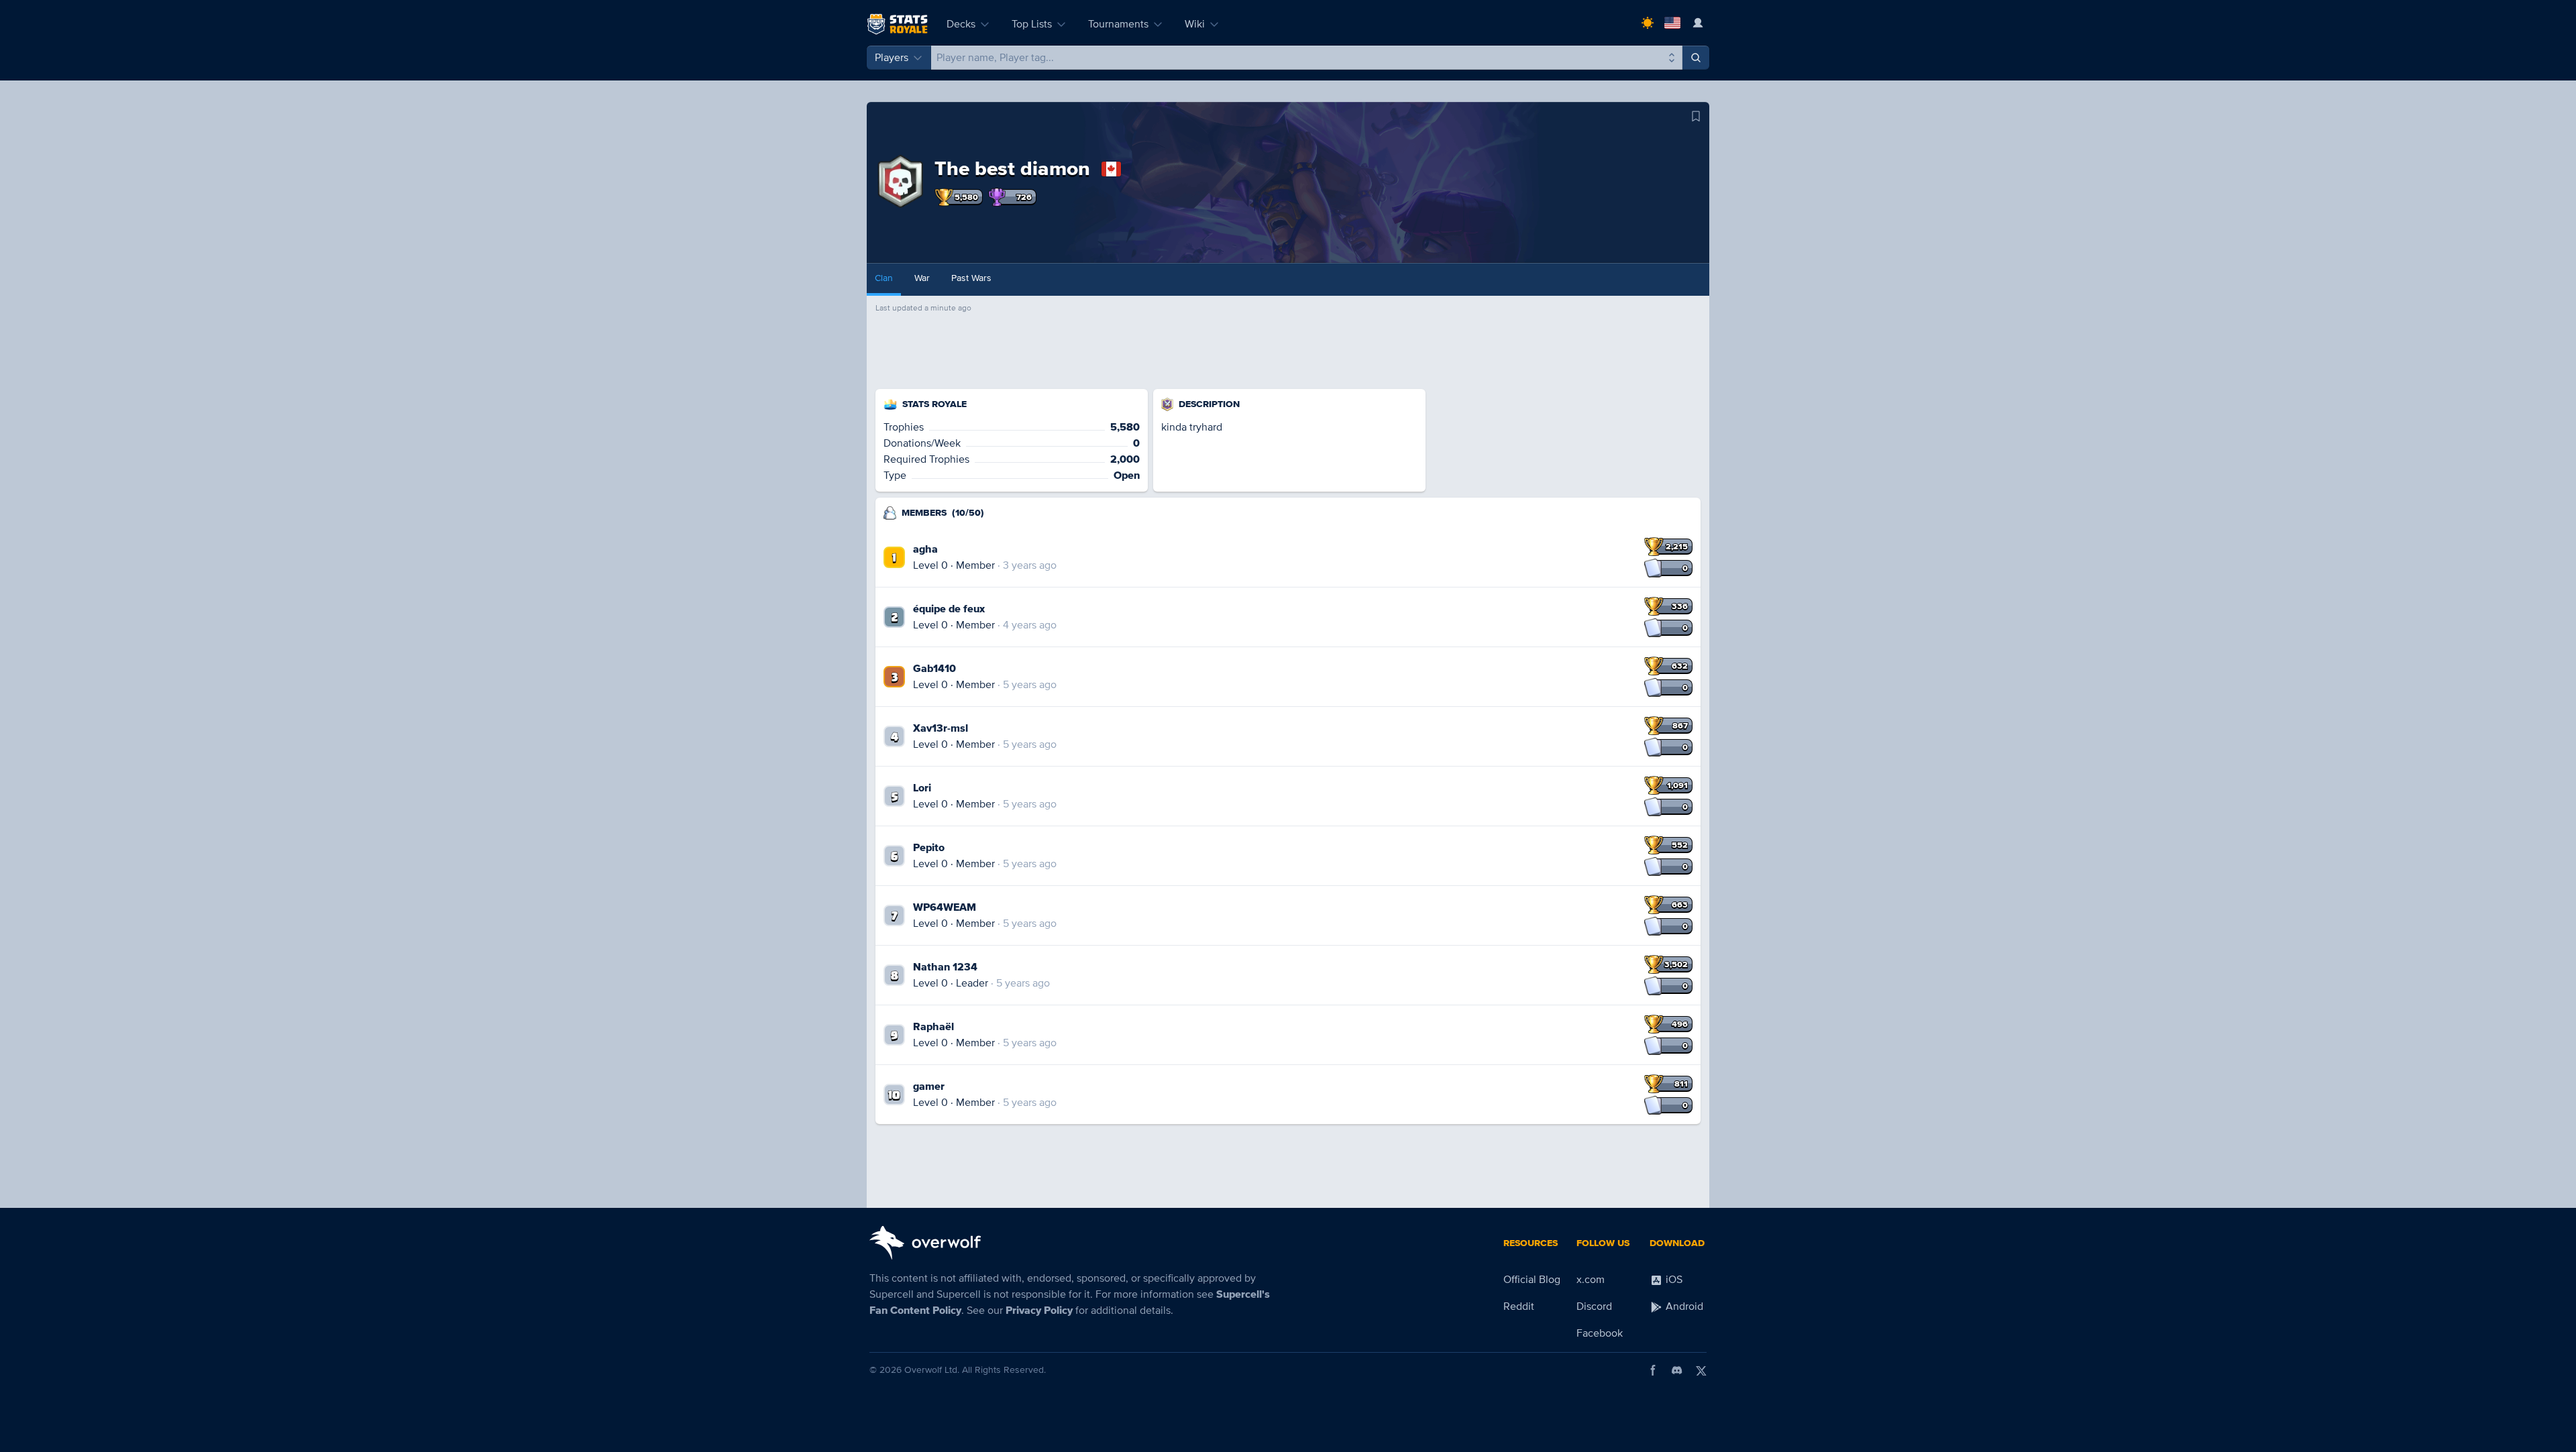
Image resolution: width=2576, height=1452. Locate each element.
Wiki (1195, 24)
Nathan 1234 (945, 967)
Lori (922, 788)
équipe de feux (949, 609)
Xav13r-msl (941, 728)
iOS (1673, 1280)
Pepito (929, 848)
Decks (961, 24)
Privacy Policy (1039, 1310)
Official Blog (1532, 1280)
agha (925, 549)
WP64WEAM (945, 907)
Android (1683, 1306)
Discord (1594, 1306)
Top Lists (1032, 24)
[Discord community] (1677, 1370)
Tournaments (1118, 24)
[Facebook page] (1653, 1370)
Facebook (1600, 1333)
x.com (1591, 1280)
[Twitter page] (1701, 1370)
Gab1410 (934, 669)
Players (892, 58)
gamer (929, 1086)
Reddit (1519, 1306)
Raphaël (933, 1027)
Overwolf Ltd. (932, 1370)
